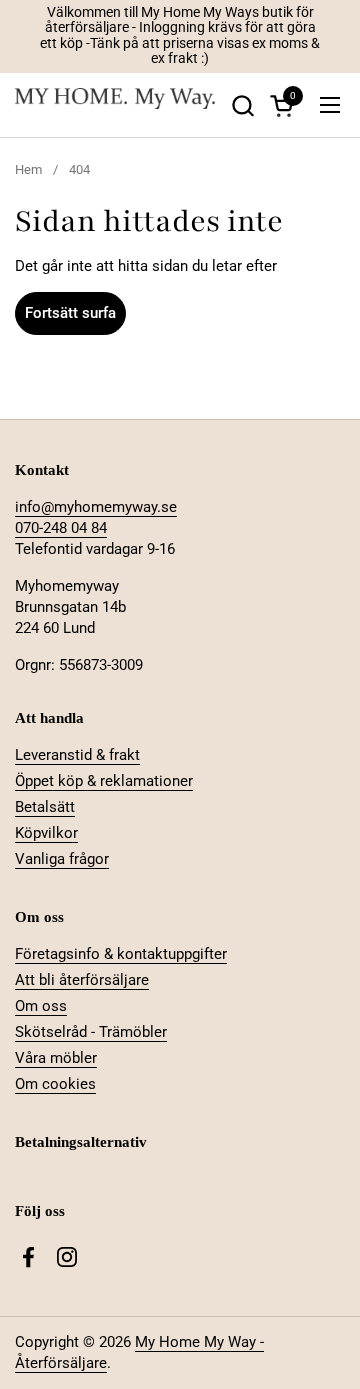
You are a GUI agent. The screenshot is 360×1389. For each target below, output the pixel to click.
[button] (242, 105)
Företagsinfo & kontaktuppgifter (121, 954)
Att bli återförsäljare (82, 980)
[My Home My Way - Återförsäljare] (115, 105)
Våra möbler (56, 1058)
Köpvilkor (46, 833)
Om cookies (55, 1084)
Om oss (41, 1006)
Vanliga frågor (62, 859)
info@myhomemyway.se (96, 507)
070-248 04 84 (61, 528)
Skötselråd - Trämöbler (91, 1032)
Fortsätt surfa (70, 313)
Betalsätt (45, 807)
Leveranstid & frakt (77, 755)
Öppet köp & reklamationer (104, 781)
